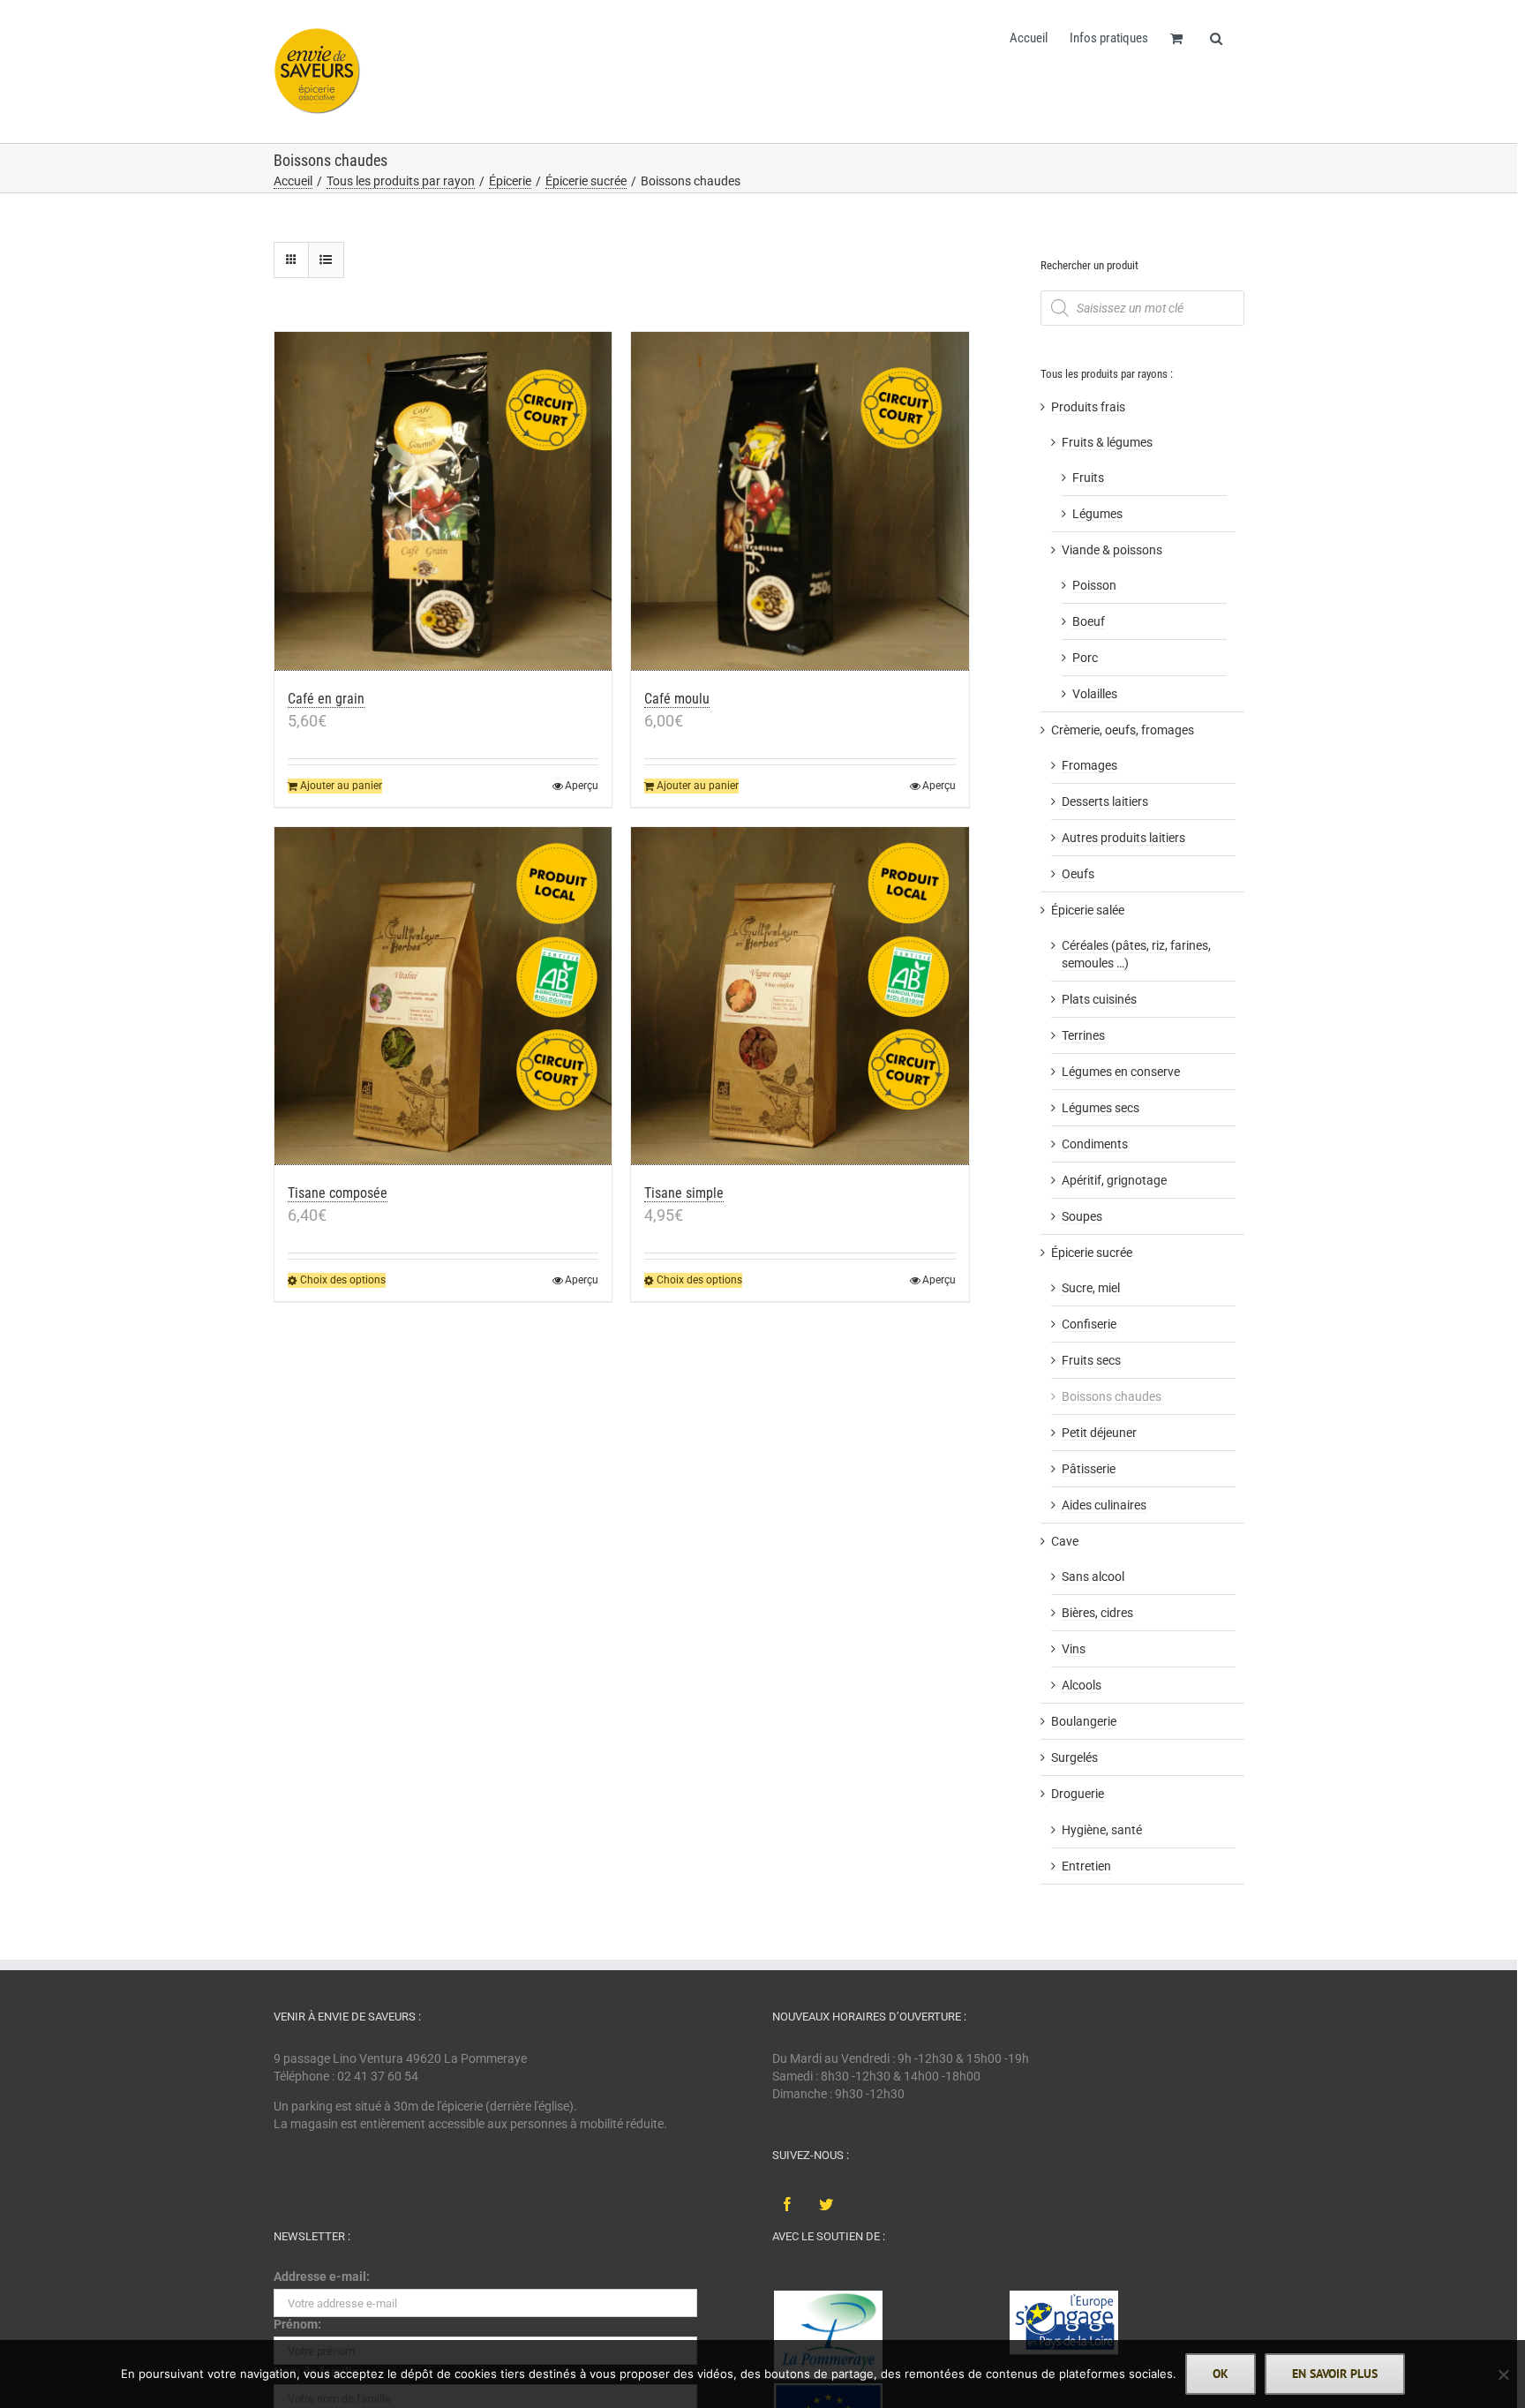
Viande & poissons (1112, 550)
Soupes (1082, 1216)
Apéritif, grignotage (1114, 1180)
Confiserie (1089, 1324)
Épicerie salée (1088, 910)
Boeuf (1089, 621)
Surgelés (1074, 1757)
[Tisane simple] (800, 997)
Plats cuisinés (1099, 999)
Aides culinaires (1104, 1505)
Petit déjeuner (1099, 1433)
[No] (1503, 2374)
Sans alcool (1093, 1576)
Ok (1221, 2374)
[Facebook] (787, 2204)
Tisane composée (338, 1193)
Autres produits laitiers (1123, 838)
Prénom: (297, 2324)
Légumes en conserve (1121, 1072)
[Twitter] (826, 2204)
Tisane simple (684, 1193)
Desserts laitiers (1105, 801)
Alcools (1082, 1685)
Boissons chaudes (1112, 1396)
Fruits (1088, 478)
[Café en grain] (443, 501)
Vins (1074, 1649)
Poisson (1094, 585)
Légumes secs (1101, 1108)
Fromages (1089, 765)
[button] (1216, 37)
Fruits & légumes (1107, 442)
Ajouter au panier (341, 786)
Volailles (1095, 694)
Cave (1065, 1541)
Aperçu (582, 786)
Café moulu (677, 699)
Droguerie (1078, 1794)
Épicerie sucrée (1092, 1253)
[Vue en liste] (326, 260)
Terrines (1083, 1035)
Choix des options (343, 1280)
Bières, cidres (1097, 1613)
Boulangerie (1084, 1721)
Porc (1085, 658)
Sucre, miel (1091, 1288)
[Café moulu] (800, 501)
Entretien (1086, 1866)
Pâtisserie (1089, 1469)
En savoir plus (1335, 2374)
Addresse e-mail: (322, 2276)
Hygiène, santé (1102, 1830)
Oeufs (1078, 874)
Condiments (1095, 1144)
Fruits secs (1091, 1360)
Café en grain (326, 699)
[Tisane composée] (443, 997)
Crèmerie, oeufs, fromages (1123, 730)
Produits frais (1088, 407)
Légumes (1097, 514)
